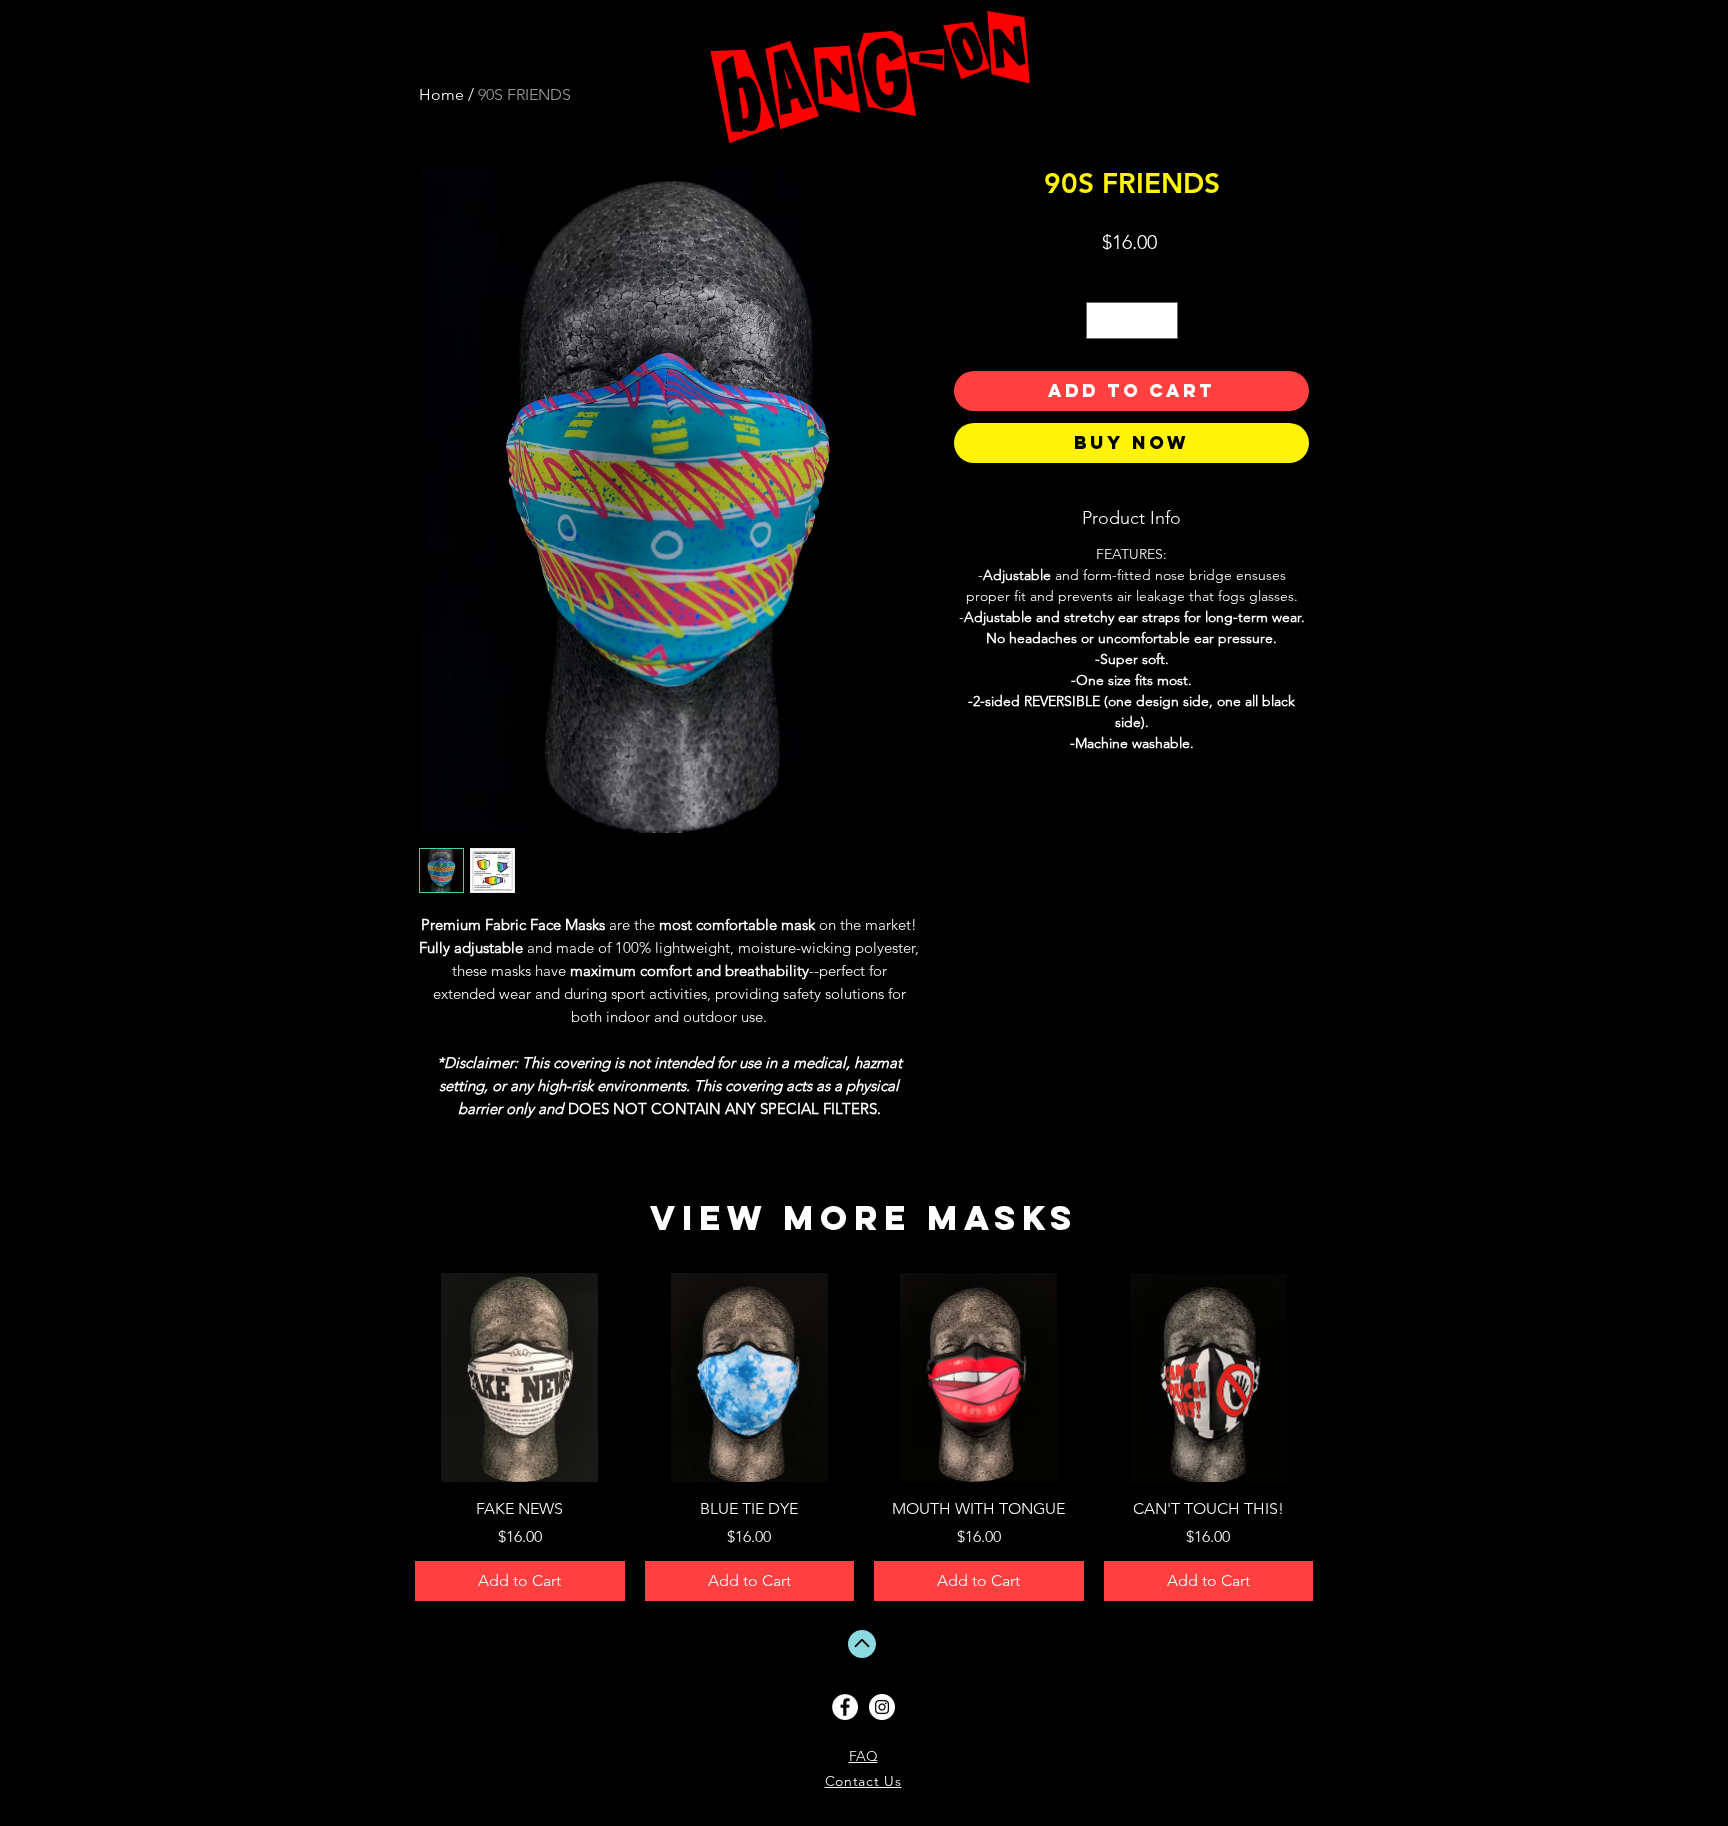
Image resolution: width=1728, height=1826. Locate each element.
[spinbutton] (1132, 320)
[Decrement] (1101, 320)
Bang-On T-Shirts (1557, 1706)
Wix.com (1676, 1763)
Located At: (1557, 1714)
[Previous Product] (386, 1377)
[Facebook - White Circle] (845, 1707)
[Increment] (1162, 320)
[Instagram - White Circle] (882, 1707)
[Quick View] (520, 1378)
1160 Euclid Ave (1557, 1722)
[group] (864, 1437)
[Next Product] (1342, 1377)
